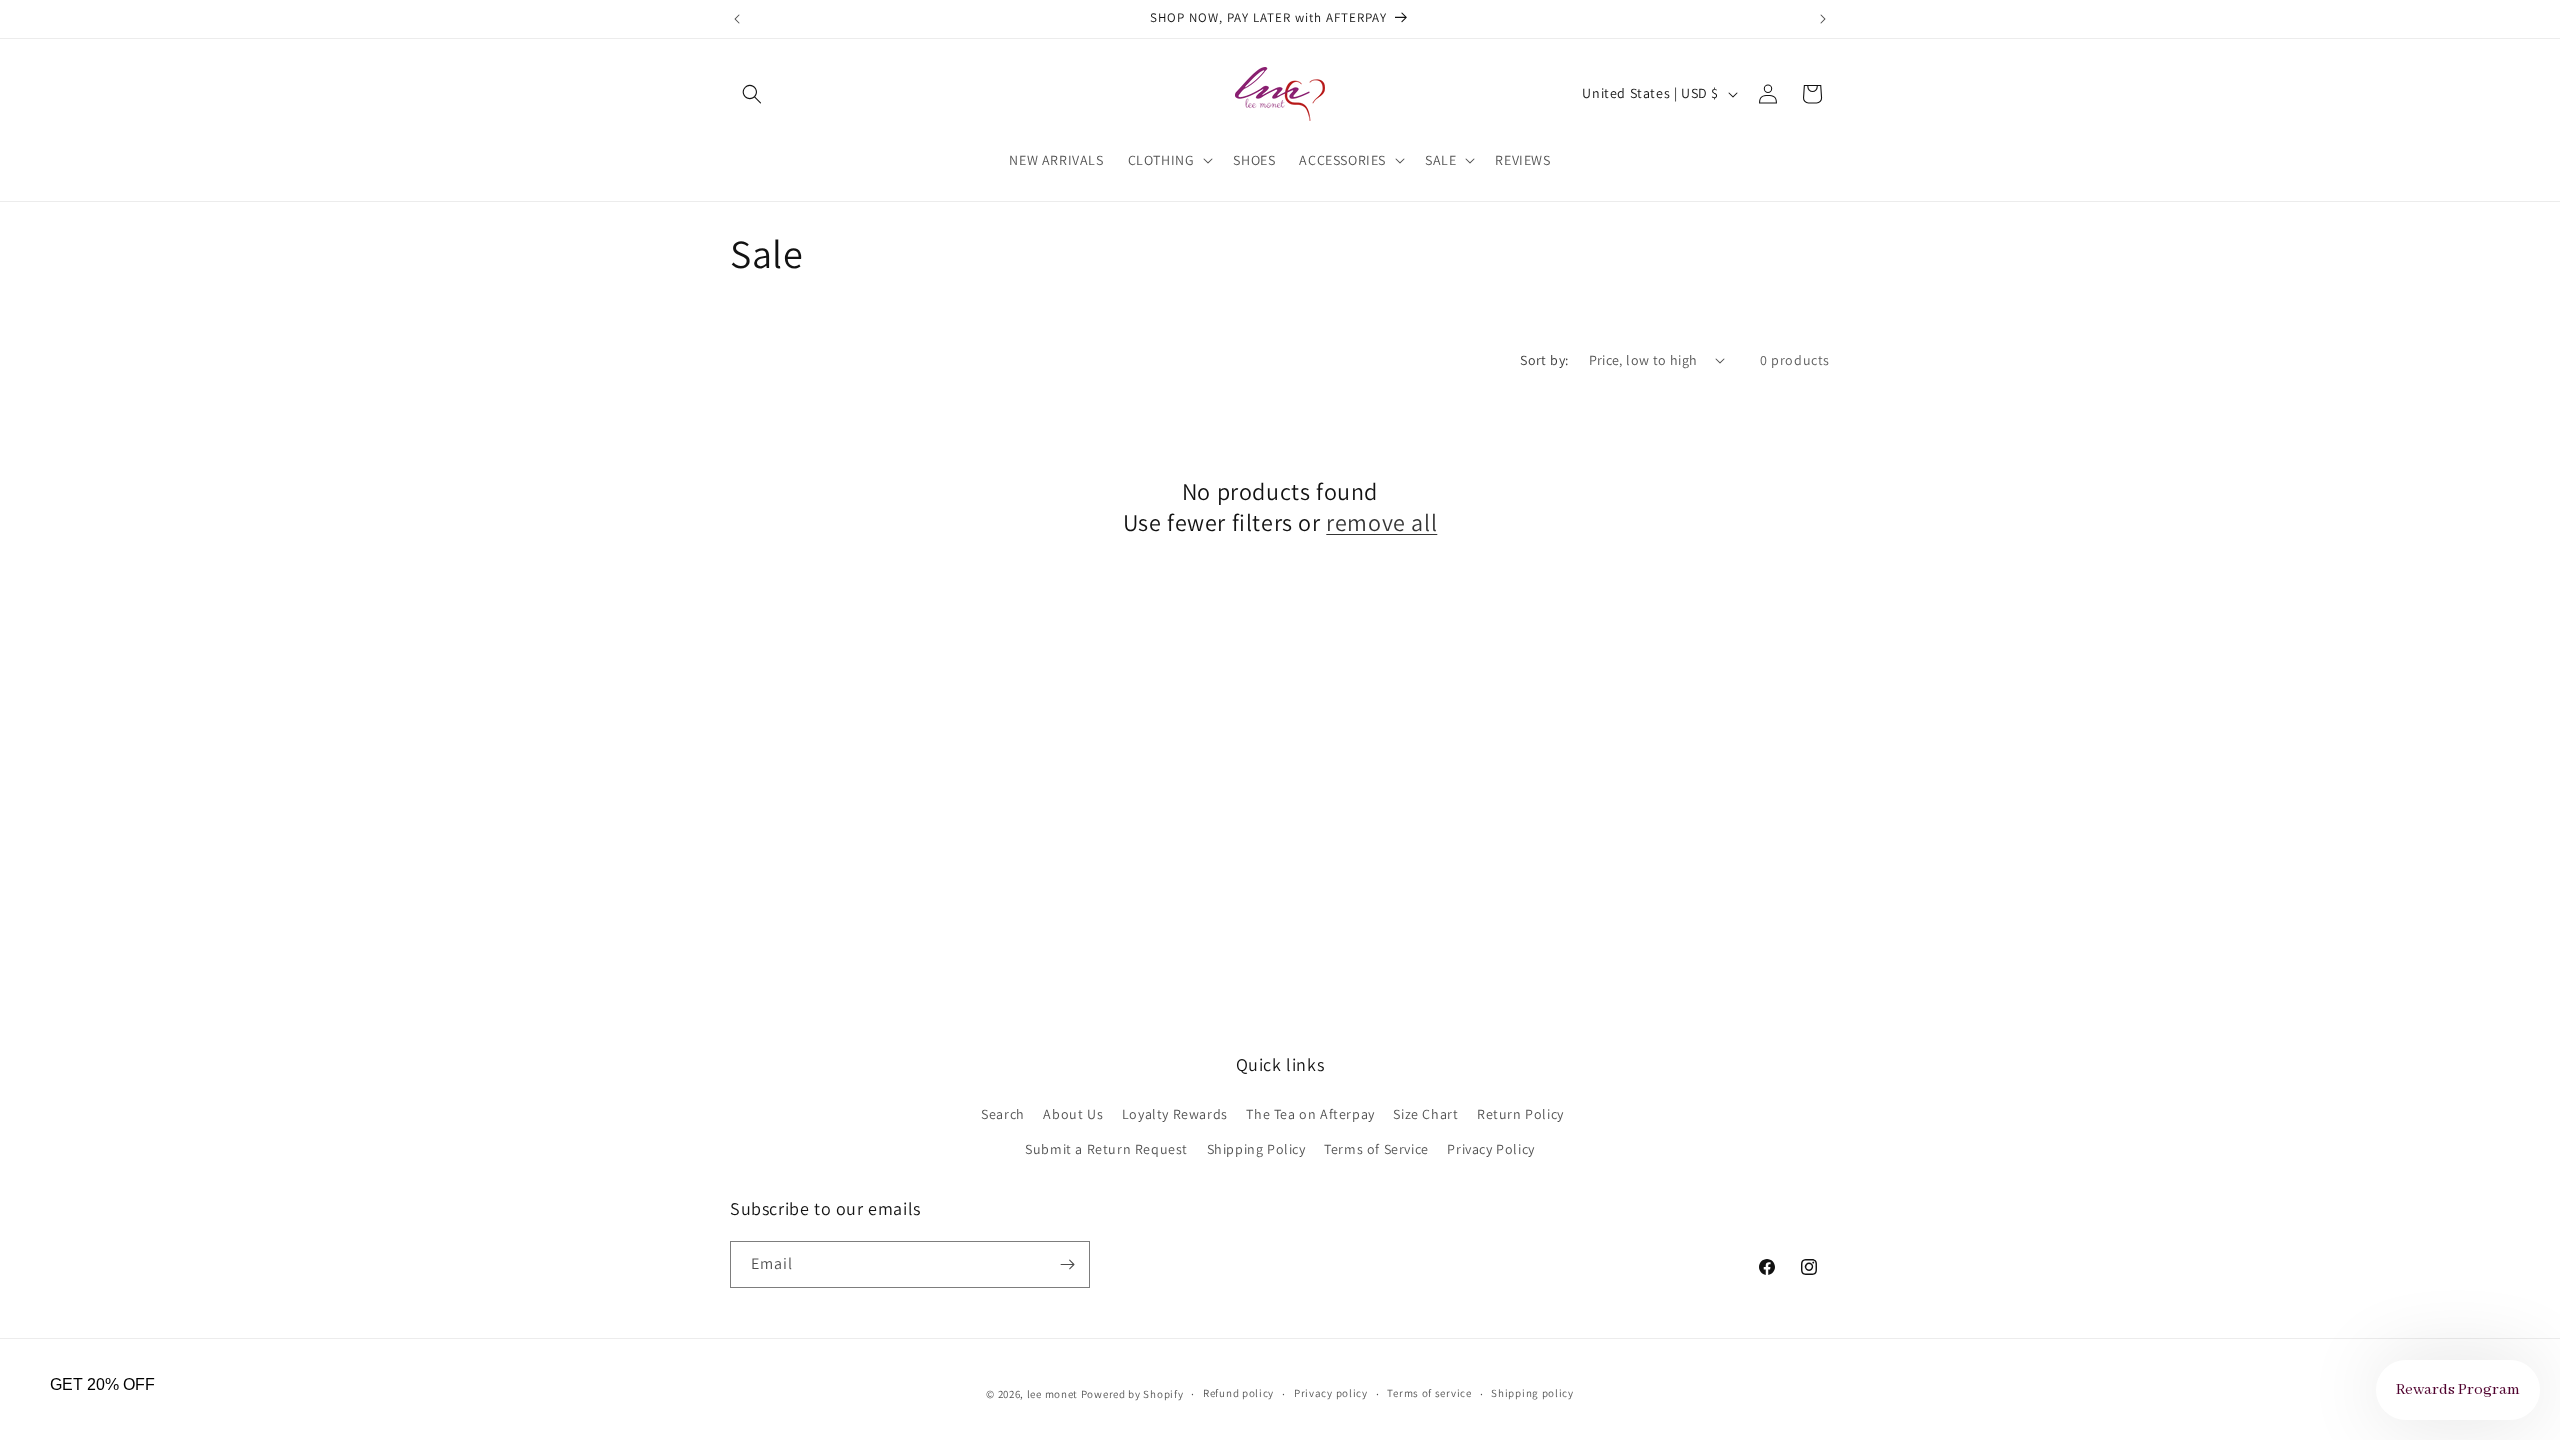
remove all (1381, 522)
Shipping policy (1532, 1393)
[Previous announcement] (737, 19)
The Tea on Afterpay (1310, 1114)
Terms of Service (1376, 1149)
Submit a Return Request (1106, 1149)
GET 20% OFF (102, 1384)
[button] (752, 94)
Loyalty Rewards (1175, 1114)
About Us (1073, 1114)
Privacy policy (1331, 1393)
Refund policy (1238, 1393)
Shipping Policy (1256, 1149)
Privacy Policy (1490, 1149)
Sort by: (1544, 360)
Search (1003, 1114)
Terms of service (1429, 1393)
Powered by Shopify (1132, 1394)
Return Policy (1520, 1114)
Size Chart (1425, 1114)
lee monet (1052, 1394)
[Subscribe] (1067, 1264)
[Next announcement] (1823, 19)
